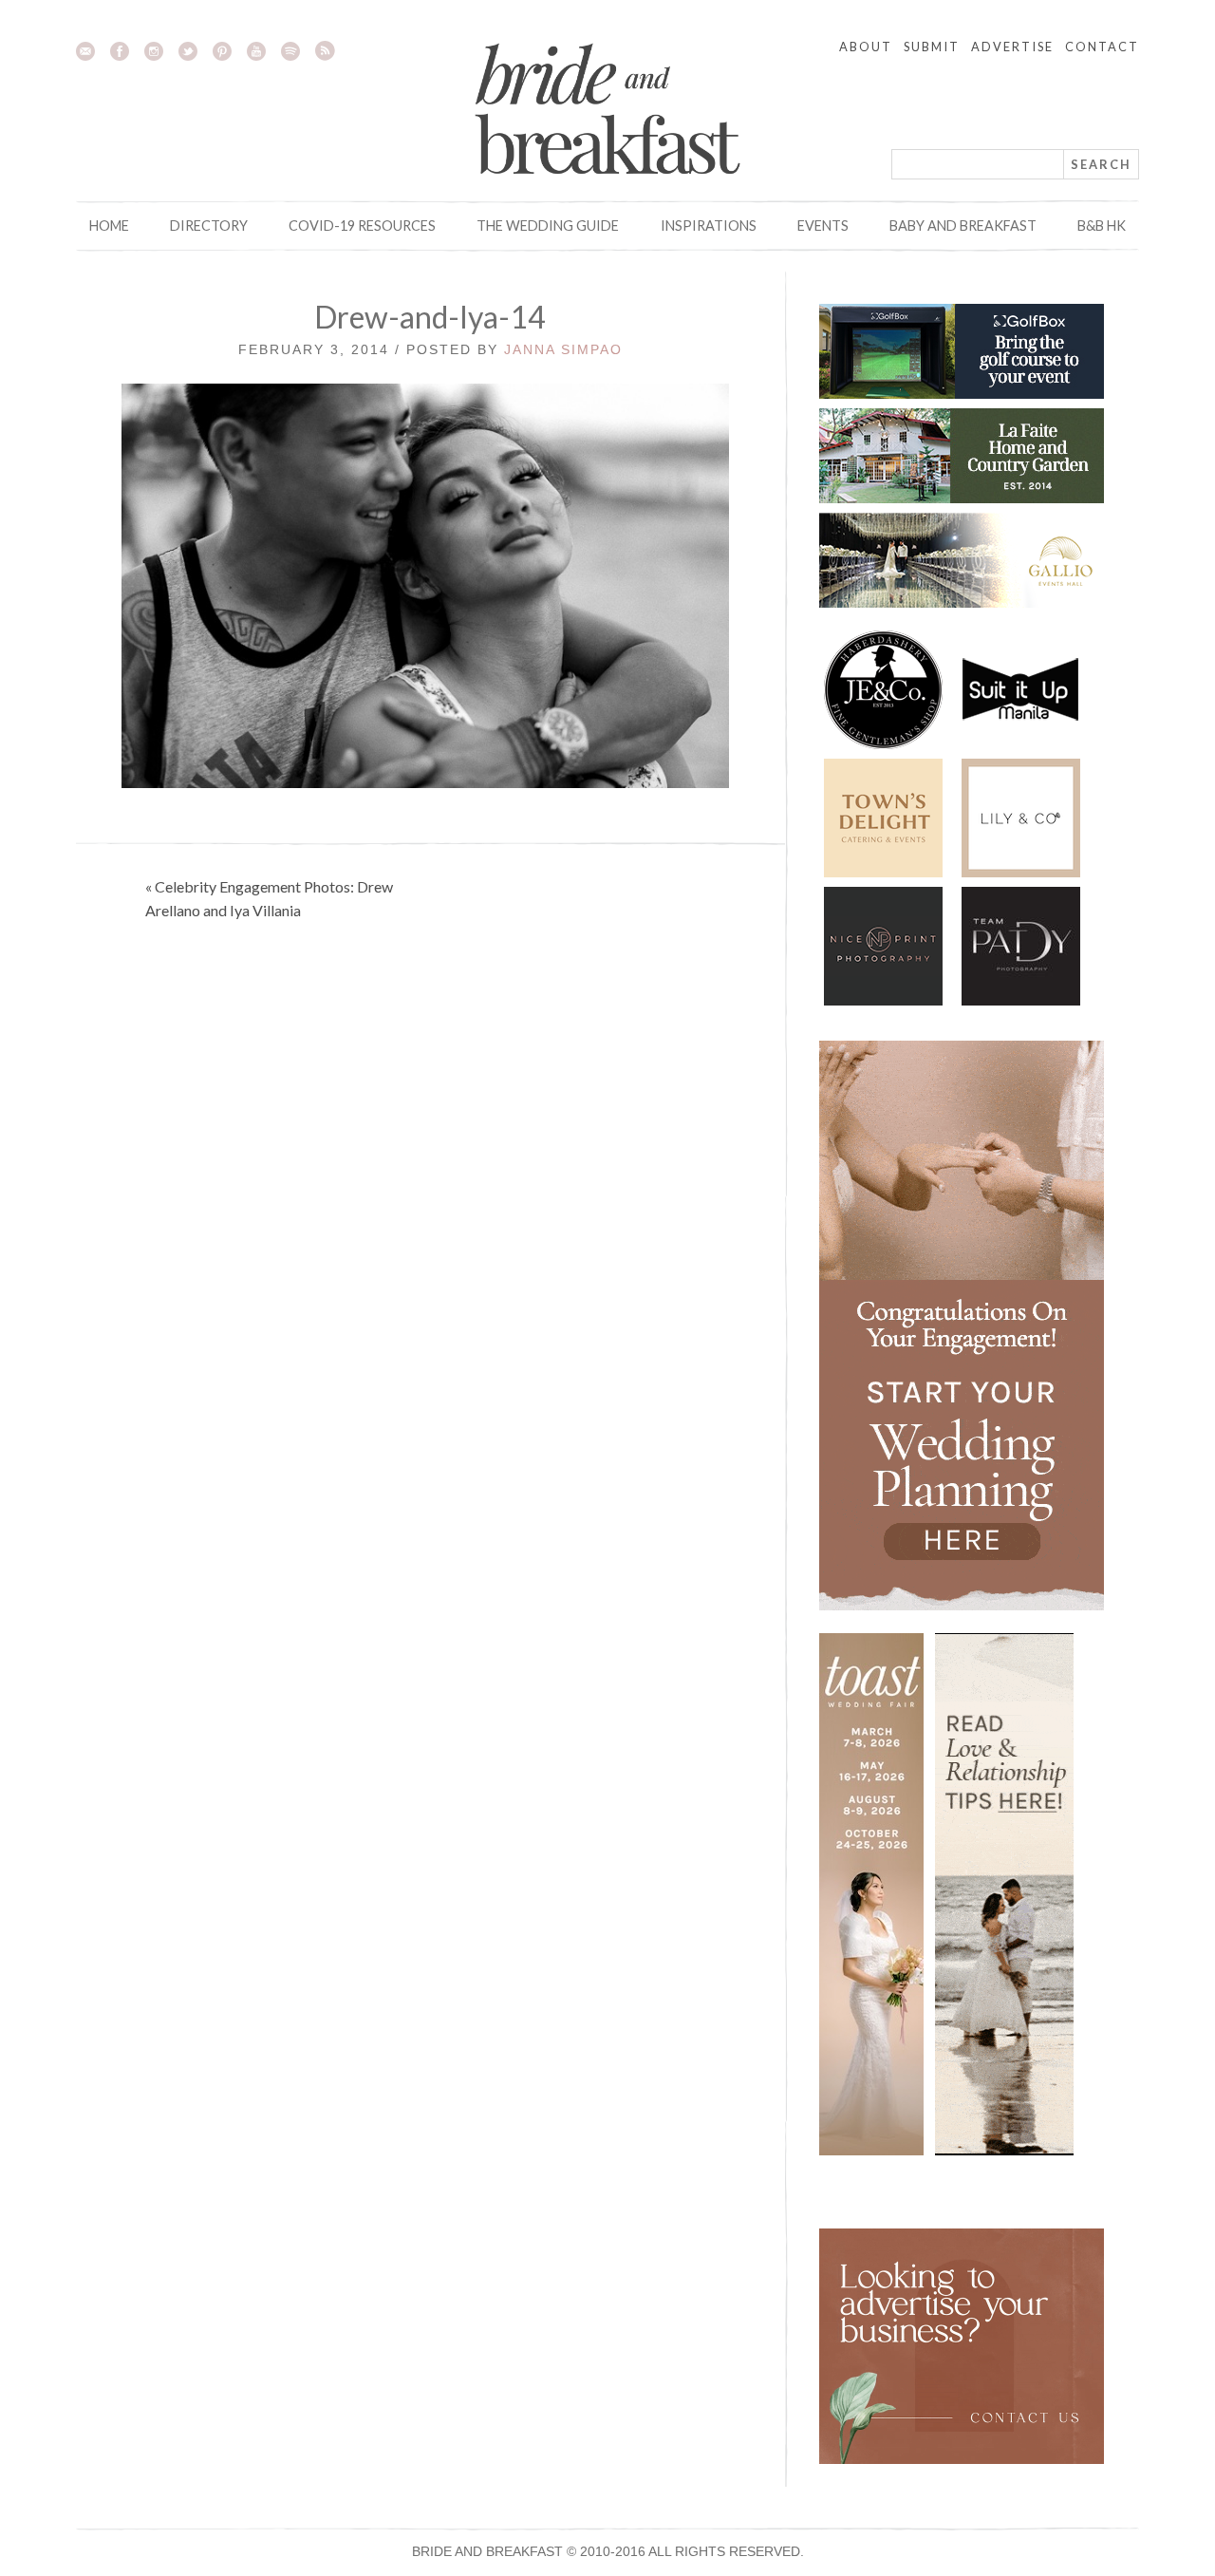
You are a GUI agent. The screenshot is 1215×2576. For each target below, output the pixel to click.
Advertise (1012, 47)
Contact (1102, 47)
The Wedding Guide (548, 226)
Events (823, 226)
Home (109, 226)
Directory (209, 226)
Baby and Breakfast (963, 226)
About (866, 47)
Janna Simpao (563, 349)
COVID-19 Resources (362, 226)
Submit (932, 47)
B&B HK (1102, 226)
